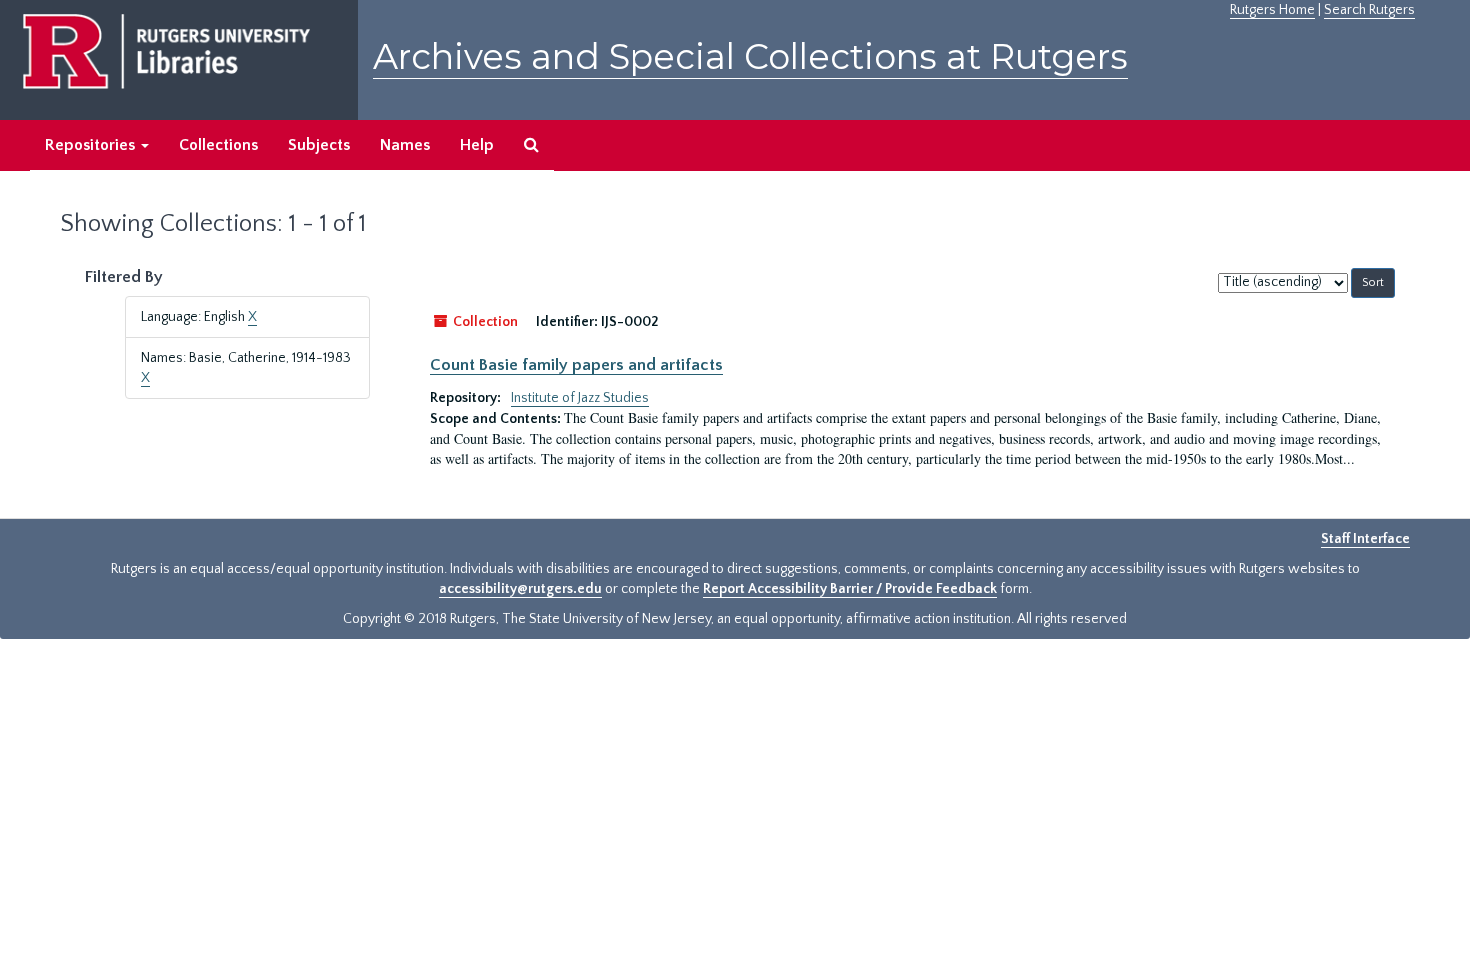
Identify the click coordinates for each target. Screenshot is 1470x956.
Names (405, 145)
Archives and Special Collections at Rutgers (750, 56)
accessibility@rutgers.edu (520, 589)
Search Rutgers (1369, 10)
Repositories (92, 145)
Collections (218, 145)
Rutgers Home (1272, 10)
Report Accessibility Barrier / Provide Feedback (850, 589)
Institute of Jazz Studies (580, 398)
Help (477, 145)
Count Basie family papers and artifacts (576, 365)
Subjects (319, 145)
